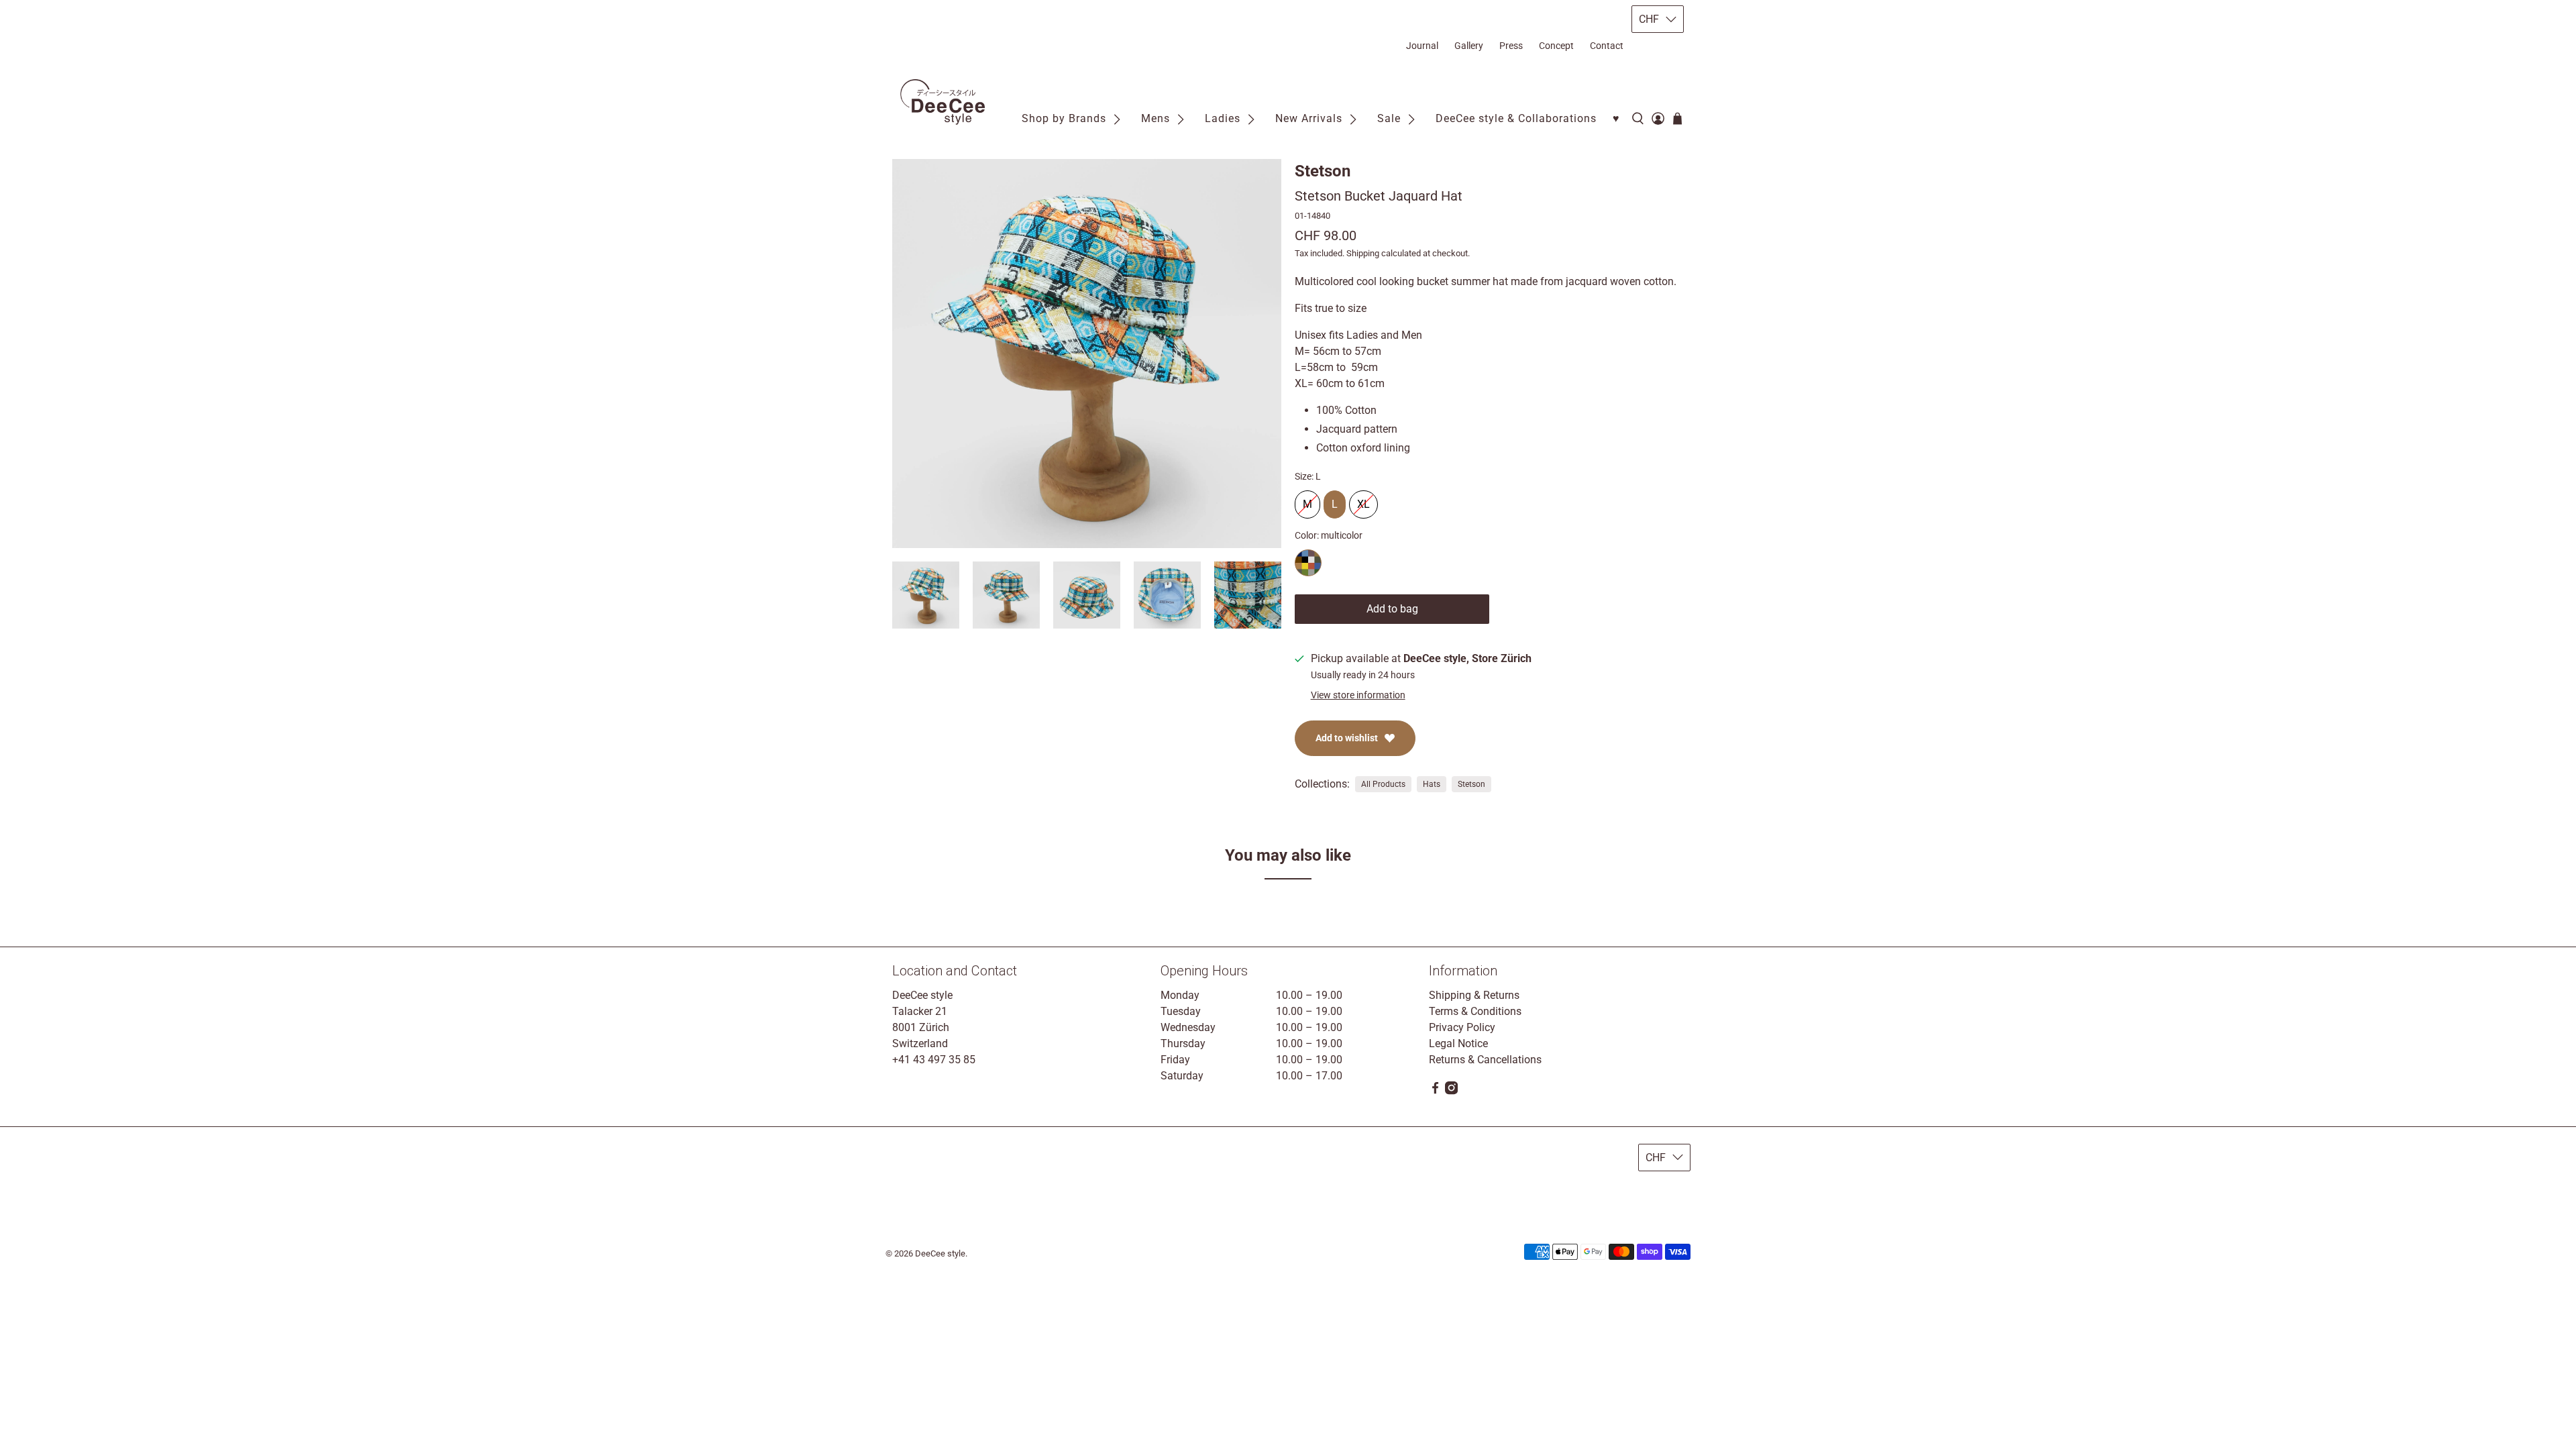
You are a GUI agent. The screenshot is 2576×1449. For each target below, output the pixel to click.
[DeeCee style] (943, 102)
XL (1363, 500)
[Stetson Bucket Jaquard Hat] (1087, 354)
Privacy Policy (1462, 1027)
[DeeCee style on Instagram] (1451, 1091)
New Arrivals (1309, 118)
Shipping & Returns (1474, 995)
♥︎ (1616, 118)
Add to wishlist (1347, 738)
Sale (1389, 118)
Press (1511, 46)
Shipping (1363, 253)
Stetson (1323, 171)
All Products (1383, 784)
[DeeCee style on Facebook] (1435, 1091)
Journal (1422, 46)
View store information (1358, 695)
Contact (1607, 46)
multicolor (1308, 563)
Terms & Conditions (1475, 1011)
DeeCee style (940, 1253)
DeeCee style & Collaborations (1516, 118)
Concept (1556, 46)
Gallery (1469, 46)
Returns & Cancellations (1485, 1060)
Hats (1432, 784)
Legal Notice (1458, 1043)
